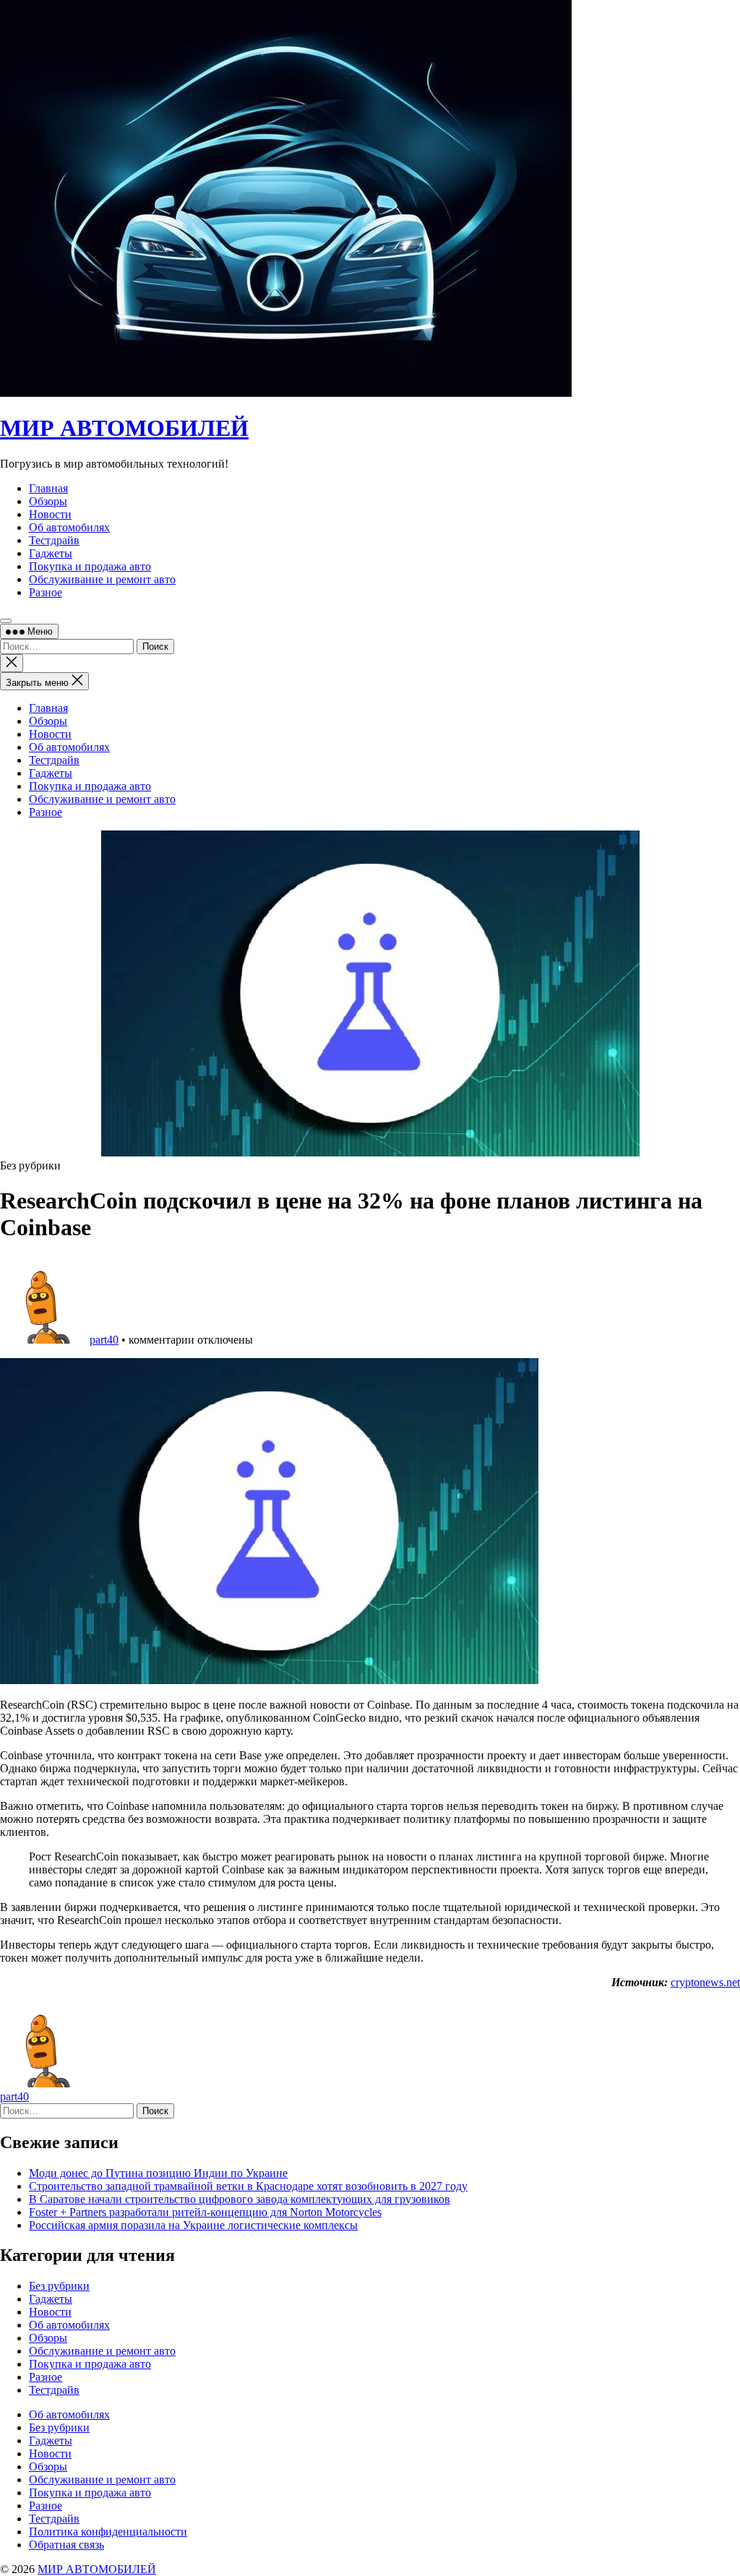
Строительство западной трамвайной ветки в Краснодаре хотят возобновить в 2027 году (248, 2186)
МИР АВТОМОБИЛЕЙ (124, 428)
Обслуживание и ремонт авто (102, 799)
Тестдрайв (54, 760)
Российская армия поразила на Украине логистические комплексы (193, 2225)
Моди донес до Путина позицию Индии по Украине (158, 2173)
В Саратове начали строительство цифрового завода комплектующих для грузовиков (240, 2199)
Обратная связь (66, 2545)
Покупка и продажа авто (90, 786)
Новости (50, 734)
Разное (46, 812)
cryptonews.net (705, 1982)
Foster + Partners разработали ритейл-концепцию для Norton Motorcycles (205, 2212)
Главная (48, 708)
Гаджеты (51, 773)
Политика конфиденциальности (108, 2532)
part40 (104, 1340)
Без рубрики (59, 2286)
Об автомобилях (69, 747)
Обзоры (48, 721)
